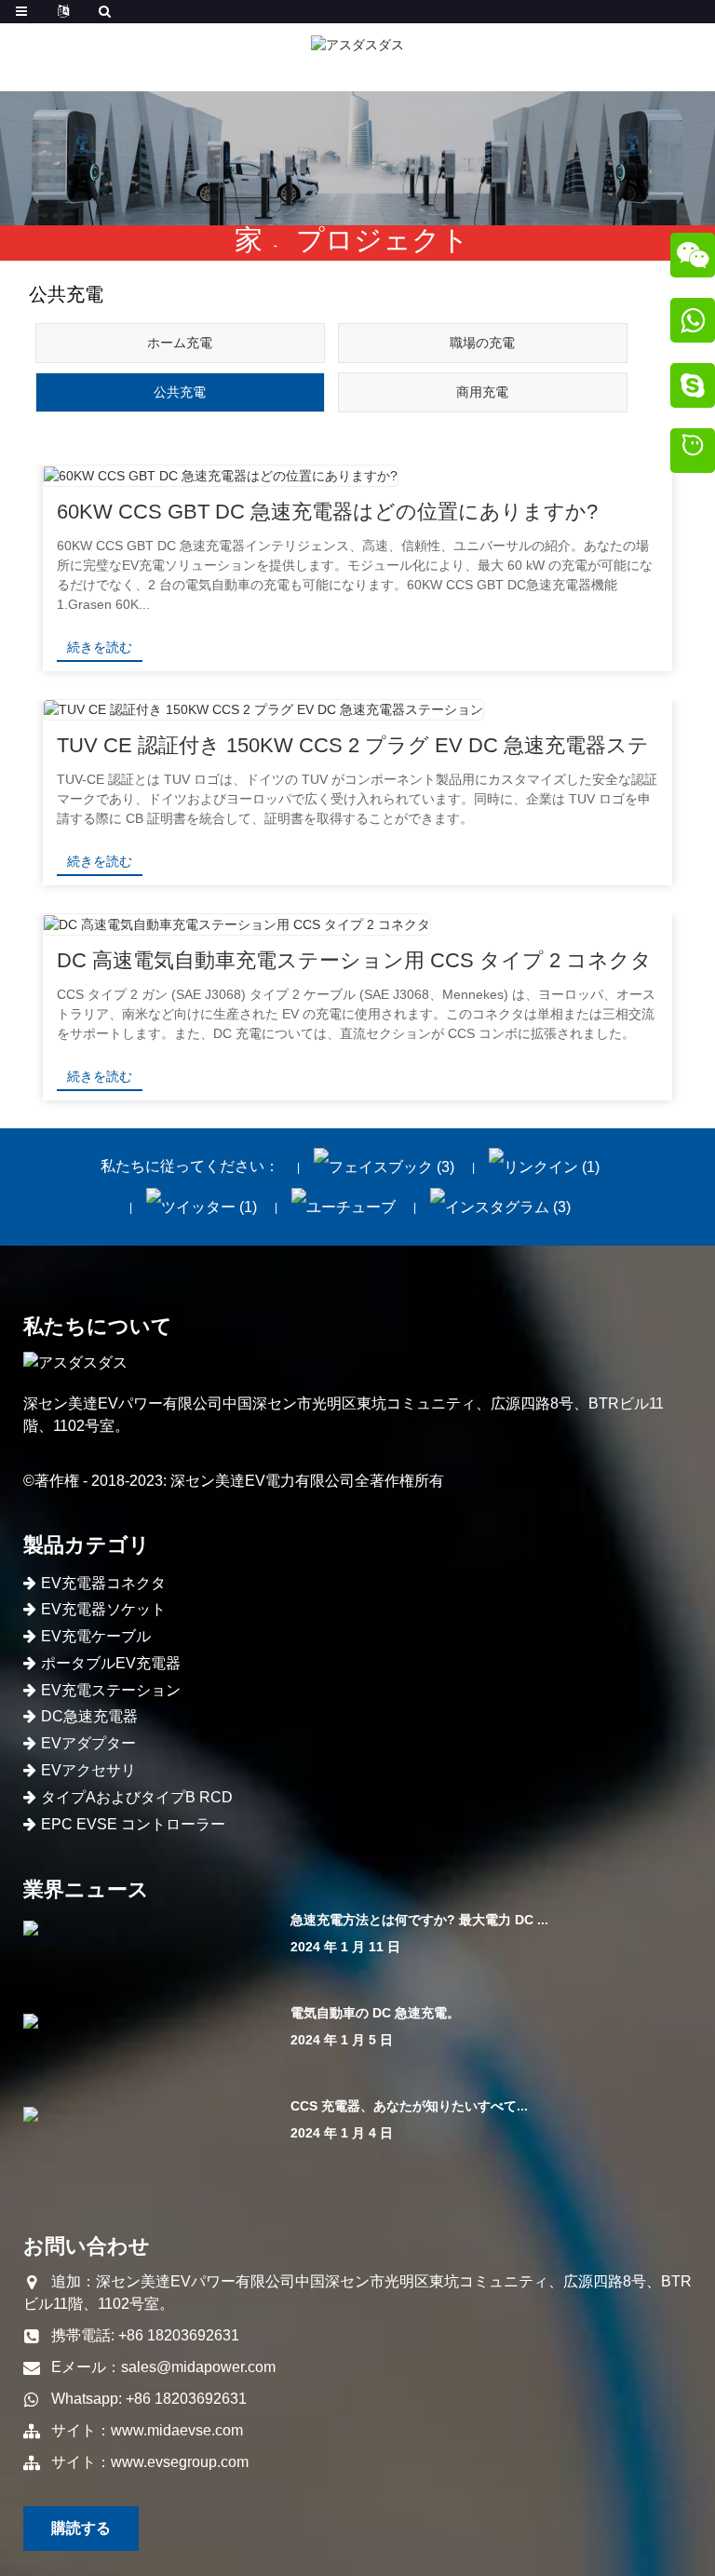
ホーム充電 (180, 343)
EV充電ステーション (111, 1690)
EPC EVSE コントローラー (133, 1824)
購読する (81, 2528)
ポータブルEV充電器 (111, 1663)
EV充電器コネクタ (103, 1583)
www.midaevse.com (177, 2430)
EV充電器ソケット (103, 1609)
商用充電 (482, 392)
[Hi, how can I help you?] (693, 453)
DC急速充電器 (89, 1716)
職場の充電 (482, 343)
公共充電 (180, 392)
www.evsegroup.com (180, 2462)
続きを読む (100, 647)
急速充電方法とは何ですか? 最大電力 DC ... (419, 1920)
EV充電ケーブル (96, 1636)
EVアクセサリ (88, 1770)
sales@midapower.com (198, 2367)
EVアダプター (88, 1743)
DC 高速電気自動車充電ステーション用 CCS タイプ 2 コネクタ (354, 960)
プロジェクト (383, 240)
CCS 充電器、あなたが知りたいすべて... (409, 2106)
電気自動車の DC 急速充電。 (375, 2013)
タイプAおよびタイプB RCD (137, 1797)
